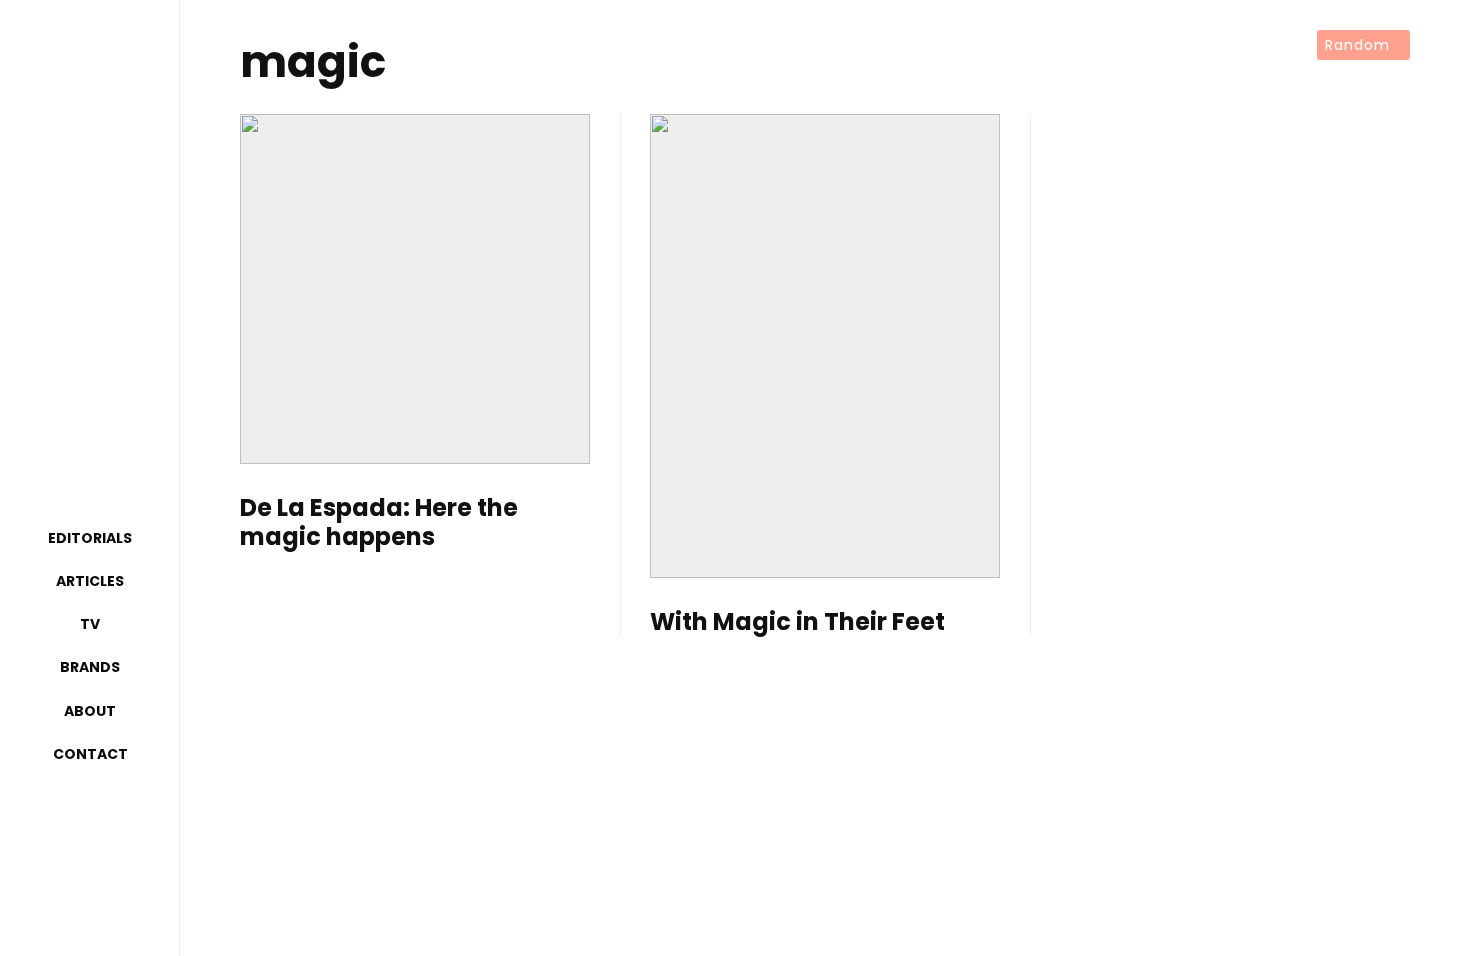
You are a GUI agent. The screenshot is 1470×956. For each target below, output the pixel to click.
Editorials (90, 538)
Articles (90, 581)
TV (90, 624)
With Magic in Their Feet (797, 622)
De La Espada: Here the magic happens (379, 523)
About (90, 711)
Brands (90, 667)
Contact (90, 754)
